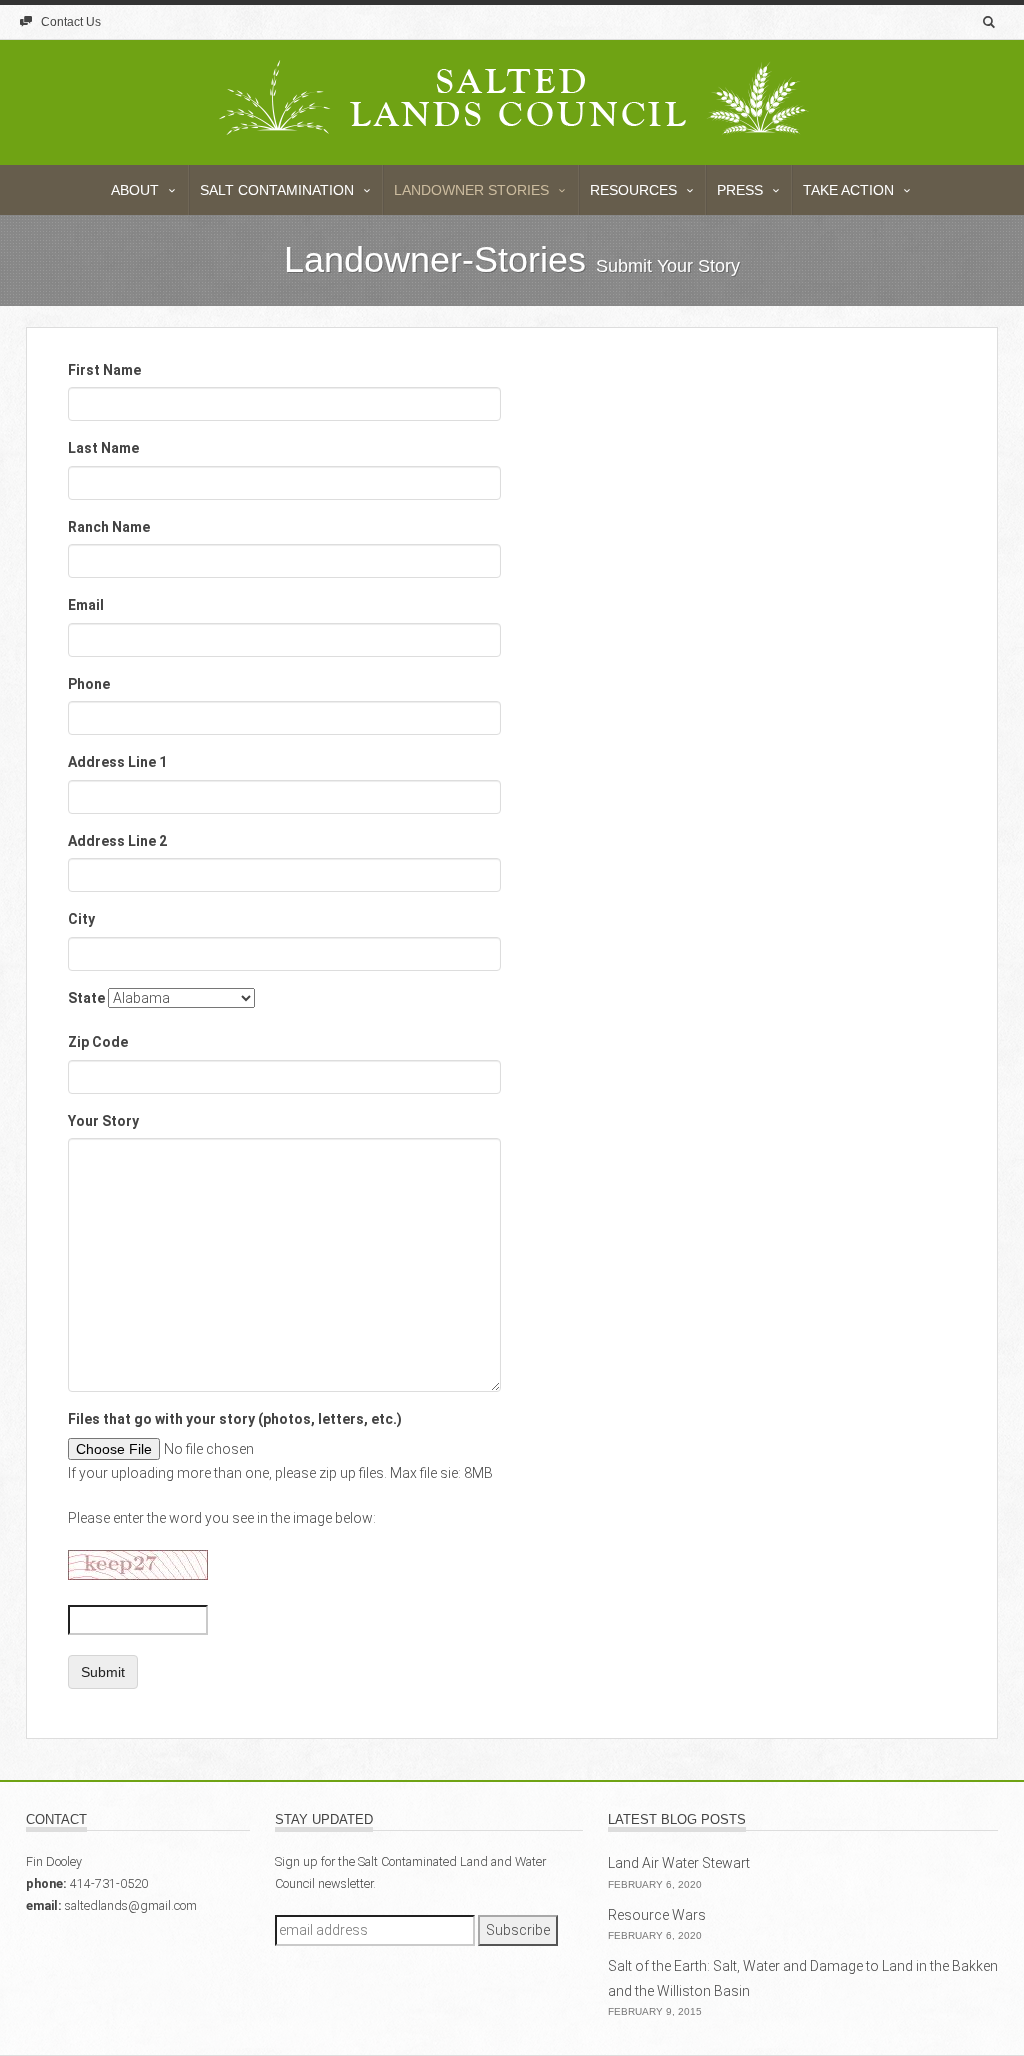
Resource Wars (657, 1915)
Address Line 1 (117, 762)
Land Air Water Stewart (679, 1863)
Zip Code (98, 1042)
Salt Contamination (279, 190)
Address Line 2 (117, 841)
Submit (103, 1672)
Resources (635, 190)
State (86, 998)
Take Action (850, 190)
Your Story (103, 1121)
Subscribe (518, 1930)
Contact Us (69, 22)
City (81, 919)
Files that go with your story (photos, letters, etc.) (235, 1419)
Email (86, 605)
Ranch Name (109, 527)
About (137, 190)
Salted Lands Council (512, 122)
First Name (104, 370)
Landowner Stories (473, 190)
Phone (89, 684)
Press (742, 190)
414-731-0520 (109, 1883)
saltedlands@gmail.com (131, 1905)
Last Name (103, 448)
